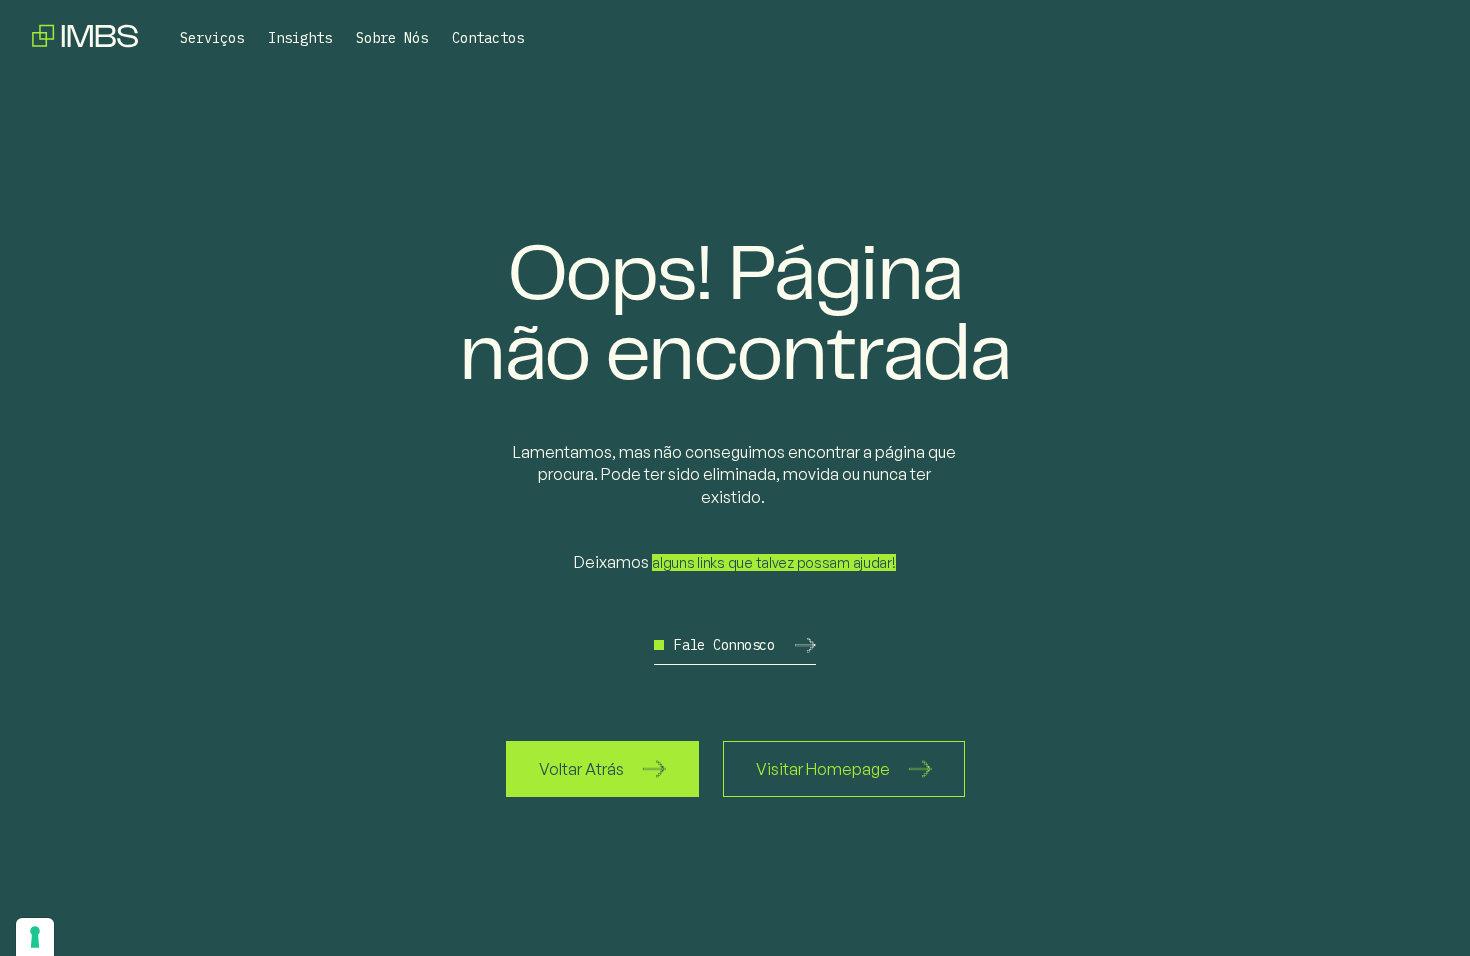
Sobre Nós (392, 38)
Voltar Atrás (581, 769)
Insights (300, 38)
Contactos (488, 38)
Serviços (212, 38)
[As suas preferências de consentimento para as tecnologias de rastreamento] (35, 937)
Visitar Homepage (823, 769)
